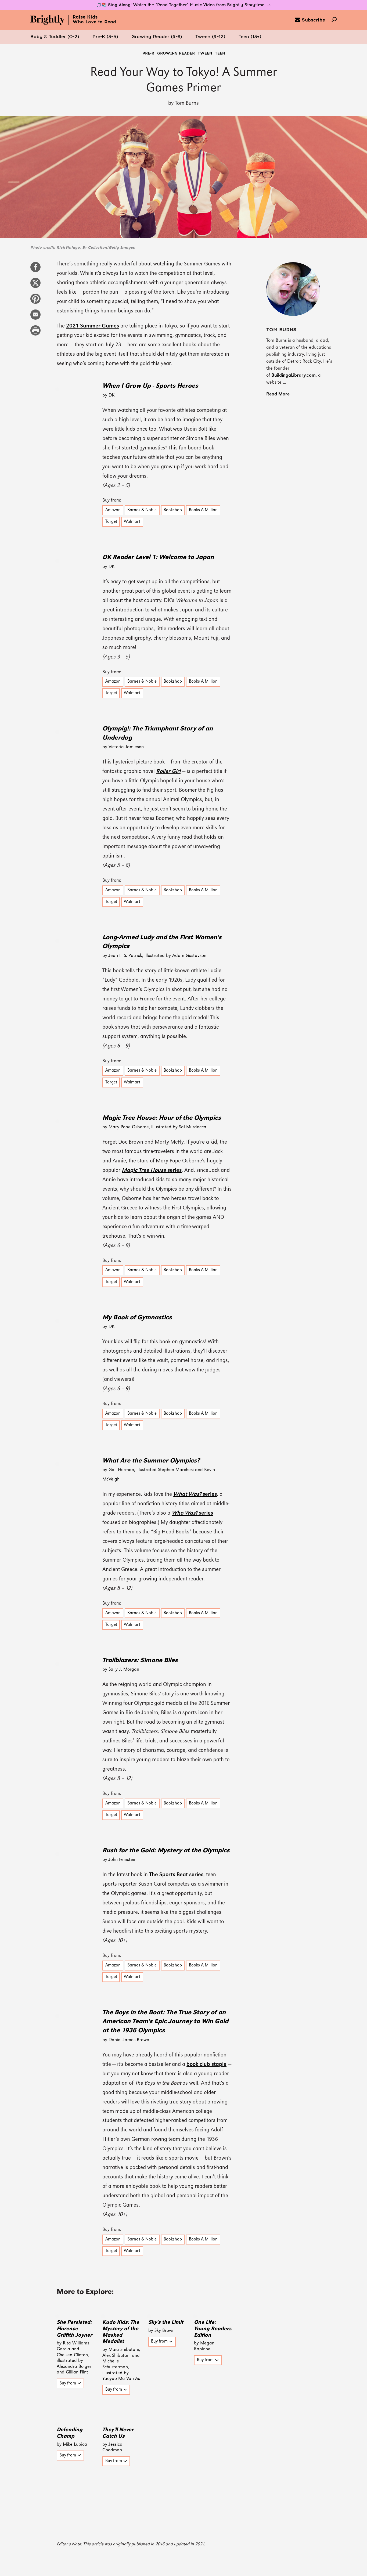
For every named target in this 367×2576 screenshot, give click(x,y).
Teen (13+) (250, 37)
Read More (278, 394)
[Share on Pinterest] (35, 301)
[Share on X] (35, 286)
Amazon (113, 510)
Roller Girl (168, 772)
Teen (220, 53)
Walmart (132, 522)
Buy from (68, 2383)
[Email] (35, 317)
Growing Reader (176, 53)
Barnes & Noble (142, 510)
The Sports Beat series (176, 1875)
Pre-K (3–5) (105, 37)
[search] (334, 20)
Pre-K (148, 53)
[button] (55, 37)
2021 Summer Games (93, 326)
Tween (205, 53)
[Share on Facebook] (35, 270)
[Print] (35, 333)
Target (111, 522)
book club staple (206, 2065)
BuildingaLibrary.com (294, 375)
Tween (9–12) (210, 37)
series (152, 1170)
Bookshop (173, 510)
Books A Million (203, 510)
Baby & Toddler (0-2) (55, 37)
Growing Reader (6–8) (157, 37)
